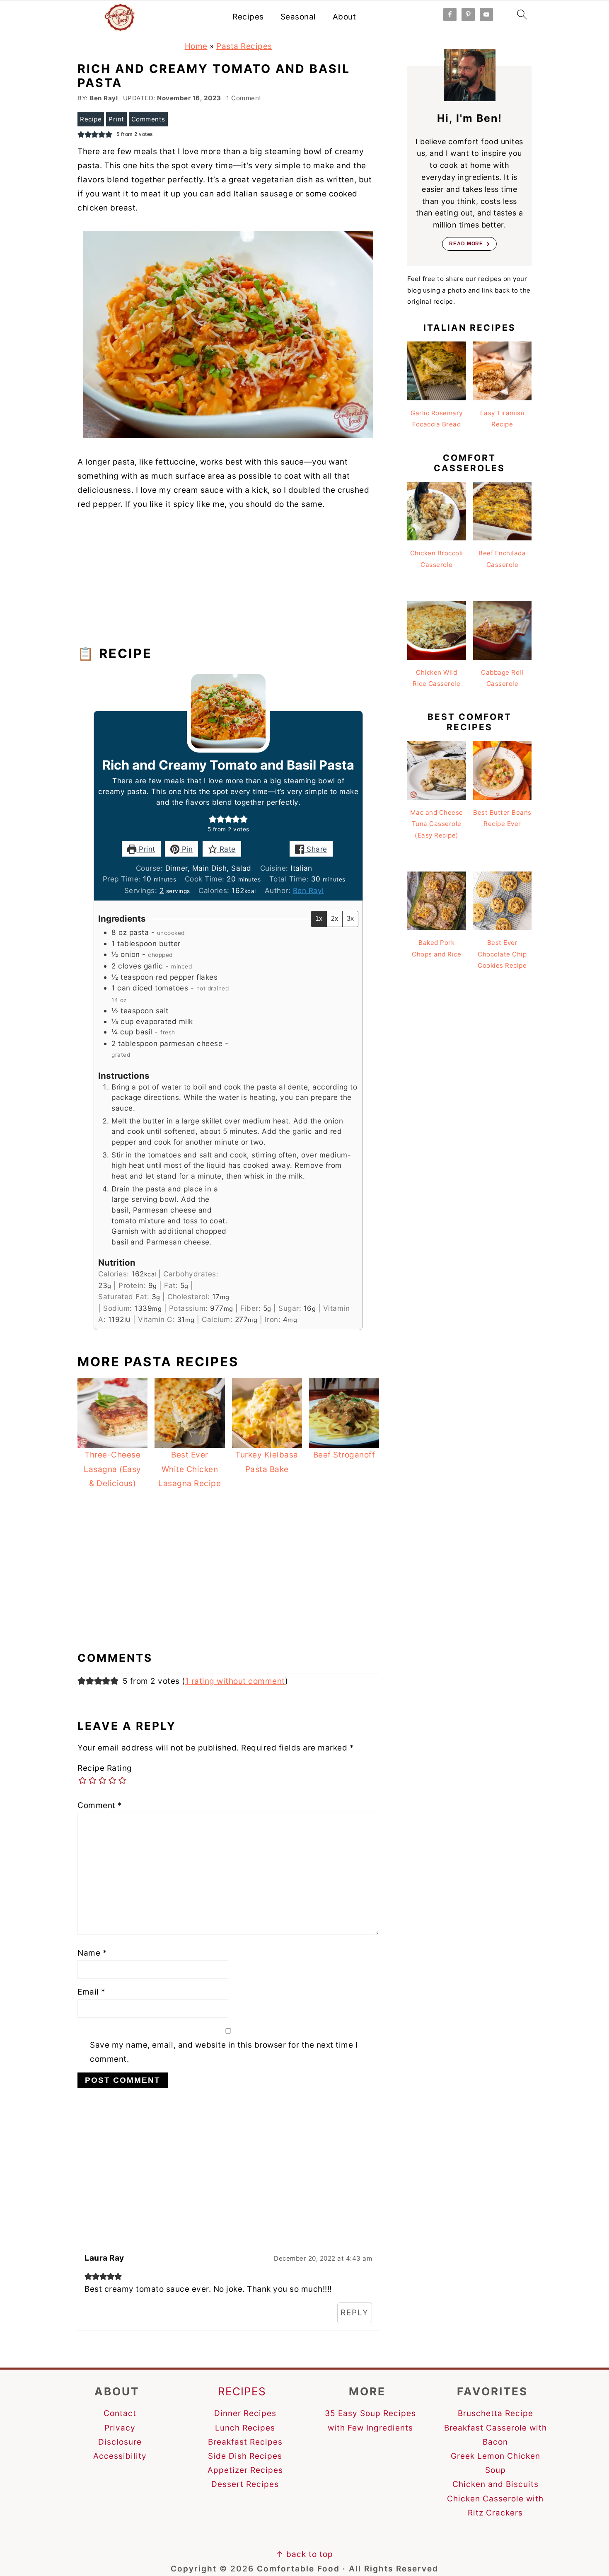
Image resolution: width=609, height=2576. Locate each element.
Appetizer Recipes (245, 2470)
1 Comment (244, 98)
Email (92, 1992)
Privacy (120, 2428)
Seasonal (298, 17)
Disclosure (120, 2442)
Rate (226, 849)
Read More (466, 244)
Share (316, 849)
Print (116, 119)
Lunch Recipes (245, 2428)
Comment (100, 1805)
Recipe (91, 119)
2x (335, 919)
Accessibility (120, 2456)
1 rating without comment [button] (235, 1681)
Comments (148, 119)
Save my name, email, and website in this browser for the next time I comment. (224, 2052)
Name (92, 1953)
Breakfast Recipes (245, 2442)
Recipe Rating (105, 1768)
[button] (213, 819)
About (344, 17)
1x (319, 919)
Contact (120, 2413)
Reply (355, 2313)
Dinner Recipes (245, 2413)
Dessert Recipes (245, 2484)
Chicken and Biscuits (495, 2484)
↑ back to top (304, 2554)
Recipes (248, 17)
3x (350, 919)
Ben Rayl (308, 890)
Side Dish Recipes (245, 2456)
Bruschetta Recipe (495, 2413)
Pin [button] (186, 849)
